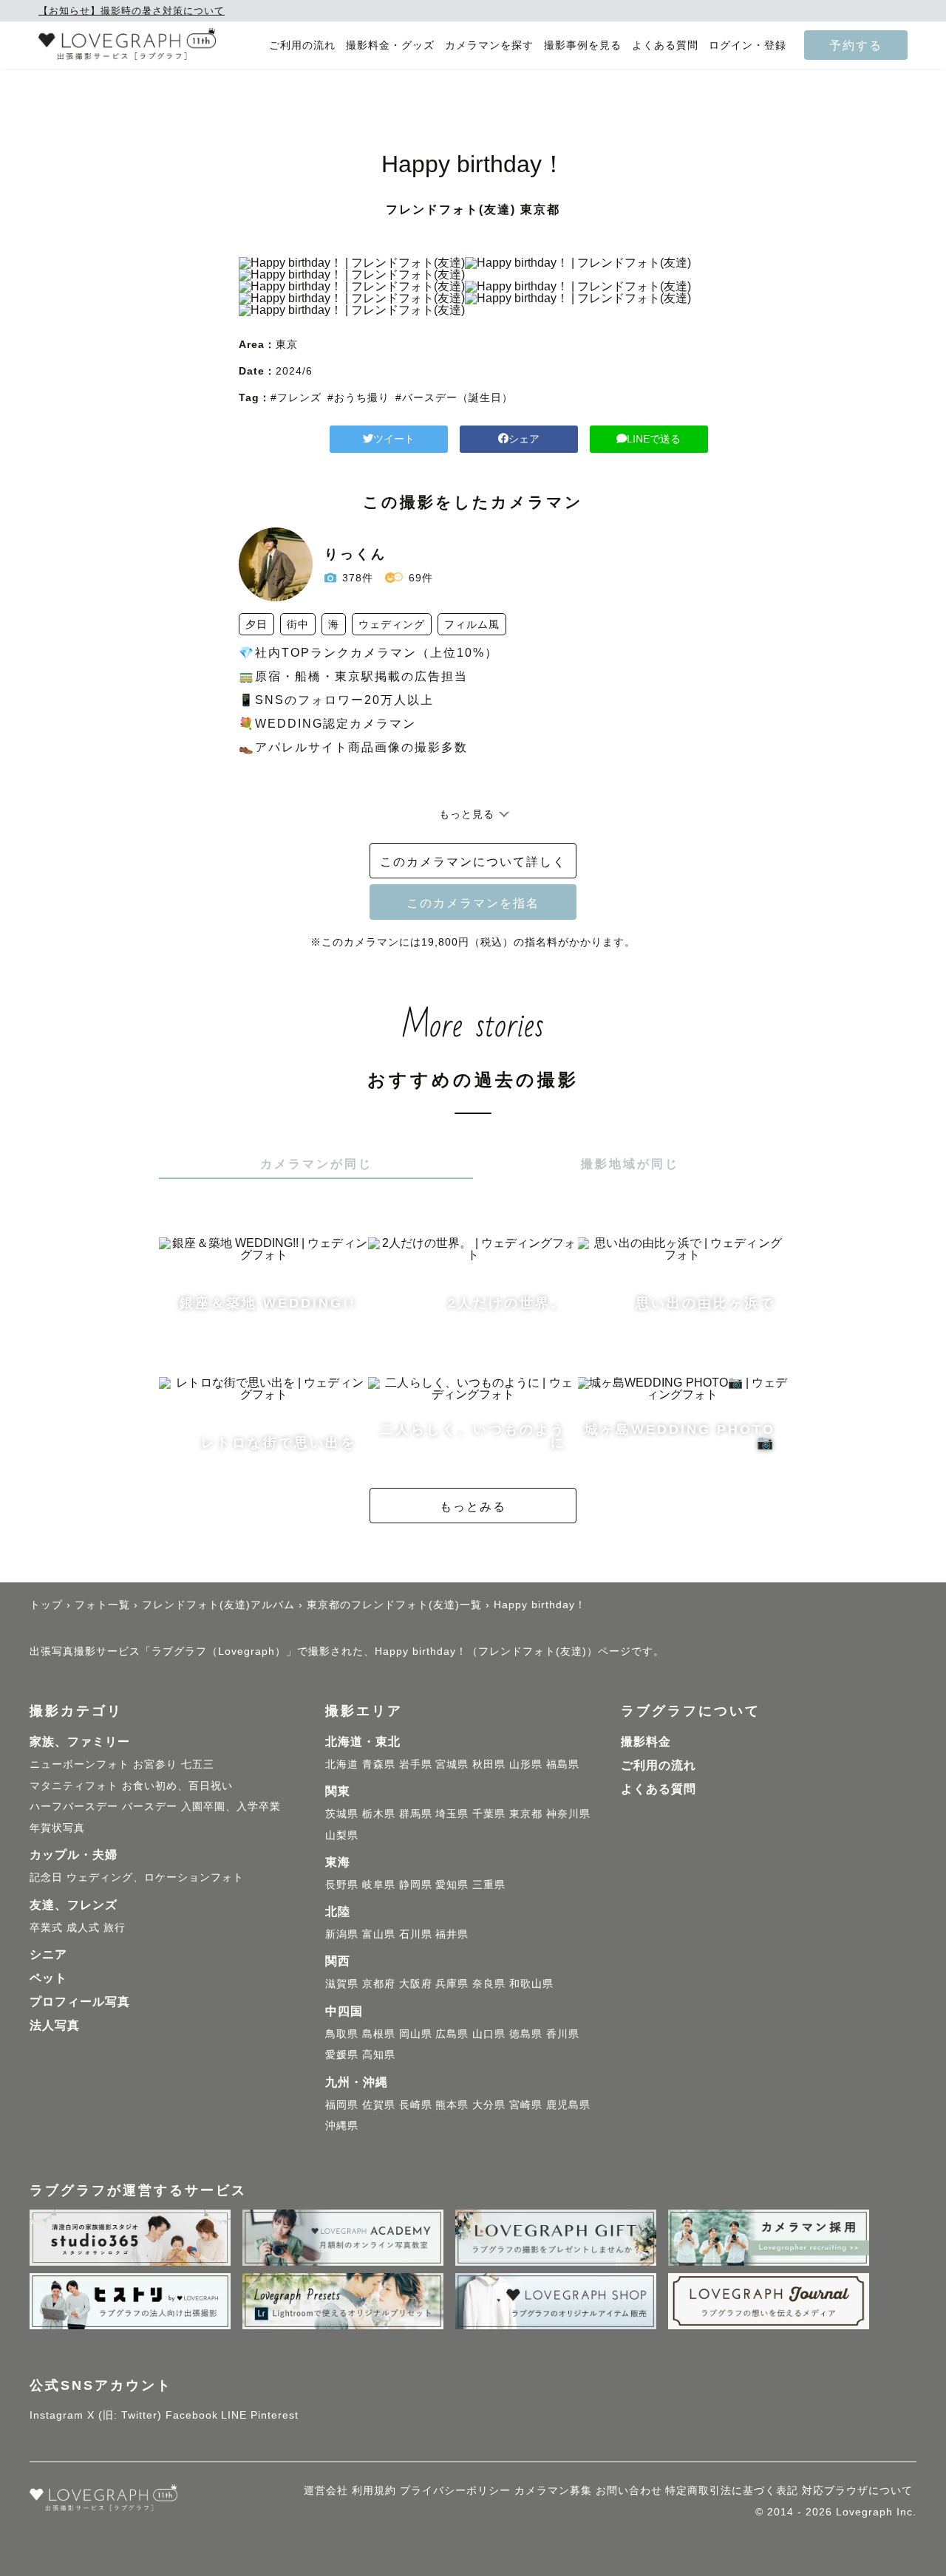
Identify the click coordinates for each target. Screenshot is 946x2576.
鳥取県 (342, 2034)
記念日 (46, 1877)
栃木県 (379, 1814)
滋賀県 (342, 1984)
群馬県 (416, 1814)
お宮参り (155, 1764)
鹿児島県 (568, 2105)
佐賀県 (379, 2105)
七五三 (198, 1764)
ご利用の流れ (302, 45)
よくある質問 (665, 45)
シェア (524, 439)
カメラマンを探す (489, 45)
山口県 (489, 2034)
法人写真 (55, 2025)
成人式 (83, 1927)
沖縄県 (342, 2125)
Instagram (57, 2415)
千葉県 (489, 1814)
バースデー (150, 1806)
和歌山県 (531, 1984)
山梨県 (342, 1835)
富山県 (379, 1934)
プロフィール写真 (80, 2002)
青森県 (379, 1764)
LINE (234, 2415)
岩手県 (416, 1764)
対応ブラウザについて (857, 2490)
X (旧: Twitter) (125, 2415)
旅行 (115, 1927)
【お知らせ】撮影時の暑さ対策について (132, 11)
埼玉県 (452, 1814)
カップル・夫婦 (74, 1855)
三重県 (489, 1885)
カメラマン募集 (553, 2490)
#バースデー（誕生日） (454, 397)
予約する (856, 45)
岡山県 (416, 2034)
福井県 (452, 1934)
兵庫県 (452, 1984)
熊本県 (452, 2105)
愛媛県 (342, 2054)
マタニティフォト (74, 1786)
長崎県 (416, 2105)
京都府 (379, 1984)
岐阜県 (379, 1885)
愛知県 (452, 1885)
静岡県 (416, 1885)
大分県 (489, 2105)
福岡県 (342, 2105)
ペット (48, 1978)
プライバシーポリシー (455, 2490)
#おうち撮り (358, 397)
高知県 (379, 2054)
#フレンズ (296, 397)
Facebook (192, 2415)
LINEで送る (654, 439)
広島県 (452, 2034)
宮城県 (452, 1764)
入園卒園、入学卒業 (231, 1806)
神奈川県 (568, 1814)
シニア (48, 1954)
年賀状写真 (57, 1828)
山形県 (526, 1764)
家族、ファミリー (80, 1742)
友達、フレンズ (74, 1905)
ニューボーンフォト (79, 1764)
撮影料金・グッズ (390, 45)
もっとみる (473, 1506)
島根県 (379, 2034)
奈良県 (489, 1984)
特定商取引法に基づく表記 (732, 2490)
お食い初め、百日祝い (177, 1786)
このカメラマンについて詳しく (473, 861)
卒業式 (46, 1927)
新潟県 (342, 1934)
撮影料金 (646, 1742)
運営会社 (326, 2490)
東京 (287, 344)
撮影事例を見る (583, 45)
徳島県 (526, 2034)
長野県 (342, 1885)
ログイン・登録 (748, 45)
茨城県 (342, 1814)
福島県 (563, 1764)
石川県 (416, 1934)
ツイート (394, 439)
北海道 (342, 1764)
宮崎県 (526, 2105)
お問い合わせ (629, 2490)
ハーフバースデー (74, 1806)
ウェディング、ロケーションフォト (155, 1877)
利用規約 (374, 2490)
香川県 (563, 2034)
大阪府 (416, 1984)
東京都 (526, 1814)
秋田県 (489, 1764)
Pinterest (275, 2415)
